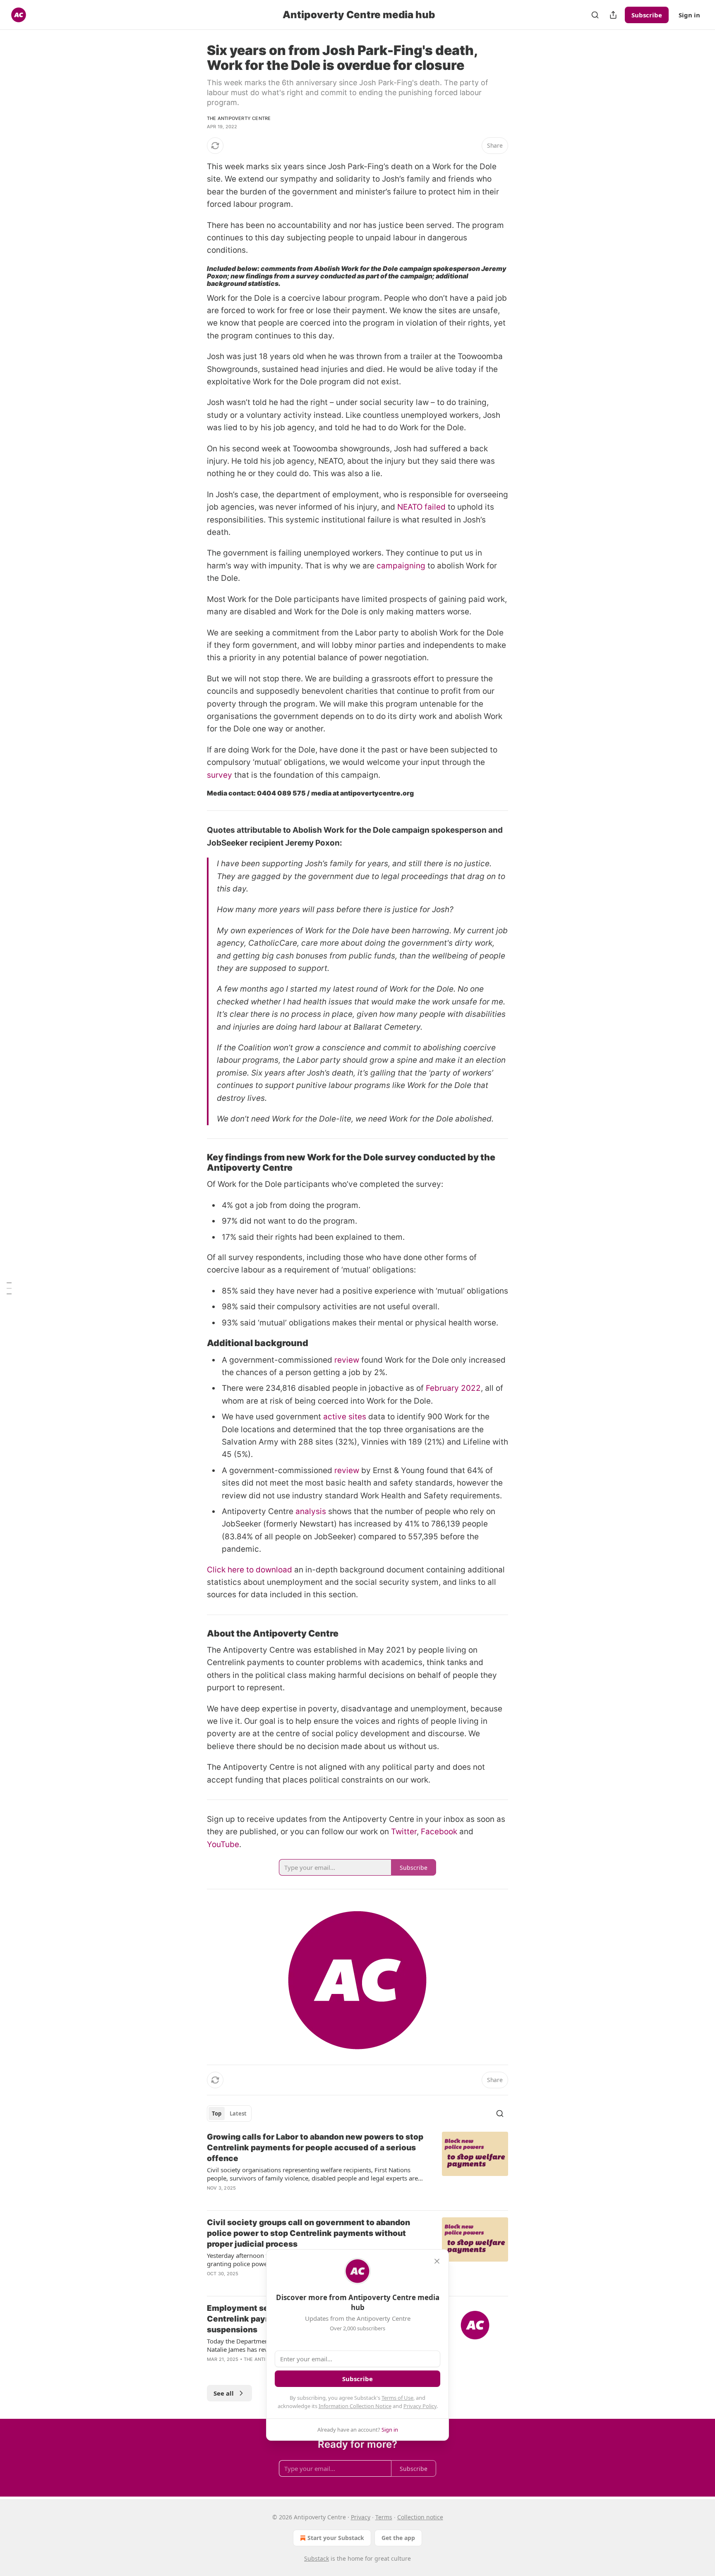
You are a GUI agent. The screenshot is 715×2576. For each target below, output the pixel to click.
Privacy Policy (420, 2406)
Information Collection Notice (355, 2406)
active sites (345, 1417)
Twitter (404, 1832)
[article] (357, 2168)
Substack (317, 2558)
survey (220, 775)
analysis (311, 1511)
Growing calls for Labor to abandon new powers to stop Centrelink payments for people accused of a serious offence (315, 2148)
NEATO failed (421, 507)
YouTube (223, 1844)
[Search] (595, 15)
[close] (437, 2261)
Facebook (439, 1832)
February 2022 (453, 1388)
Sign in (689, 15)
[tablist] (229, 2114)
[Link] (195, 1162)
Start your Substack (336, 2538)
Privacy (361, 2517)
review (347, 1360)
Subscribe (647, 15)
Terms (384, 2517)
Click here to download (250, 1570)
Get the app (398, 2538)
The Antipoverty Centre (239, 118)
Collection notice (420, 2517)
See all (224, 2393)
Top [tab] (217, 2114)
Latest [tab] (238, 2114)
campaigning (401, 566)
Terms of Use (397, 2398)
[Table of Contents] (9, 1288)
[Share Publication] (613, 15)
